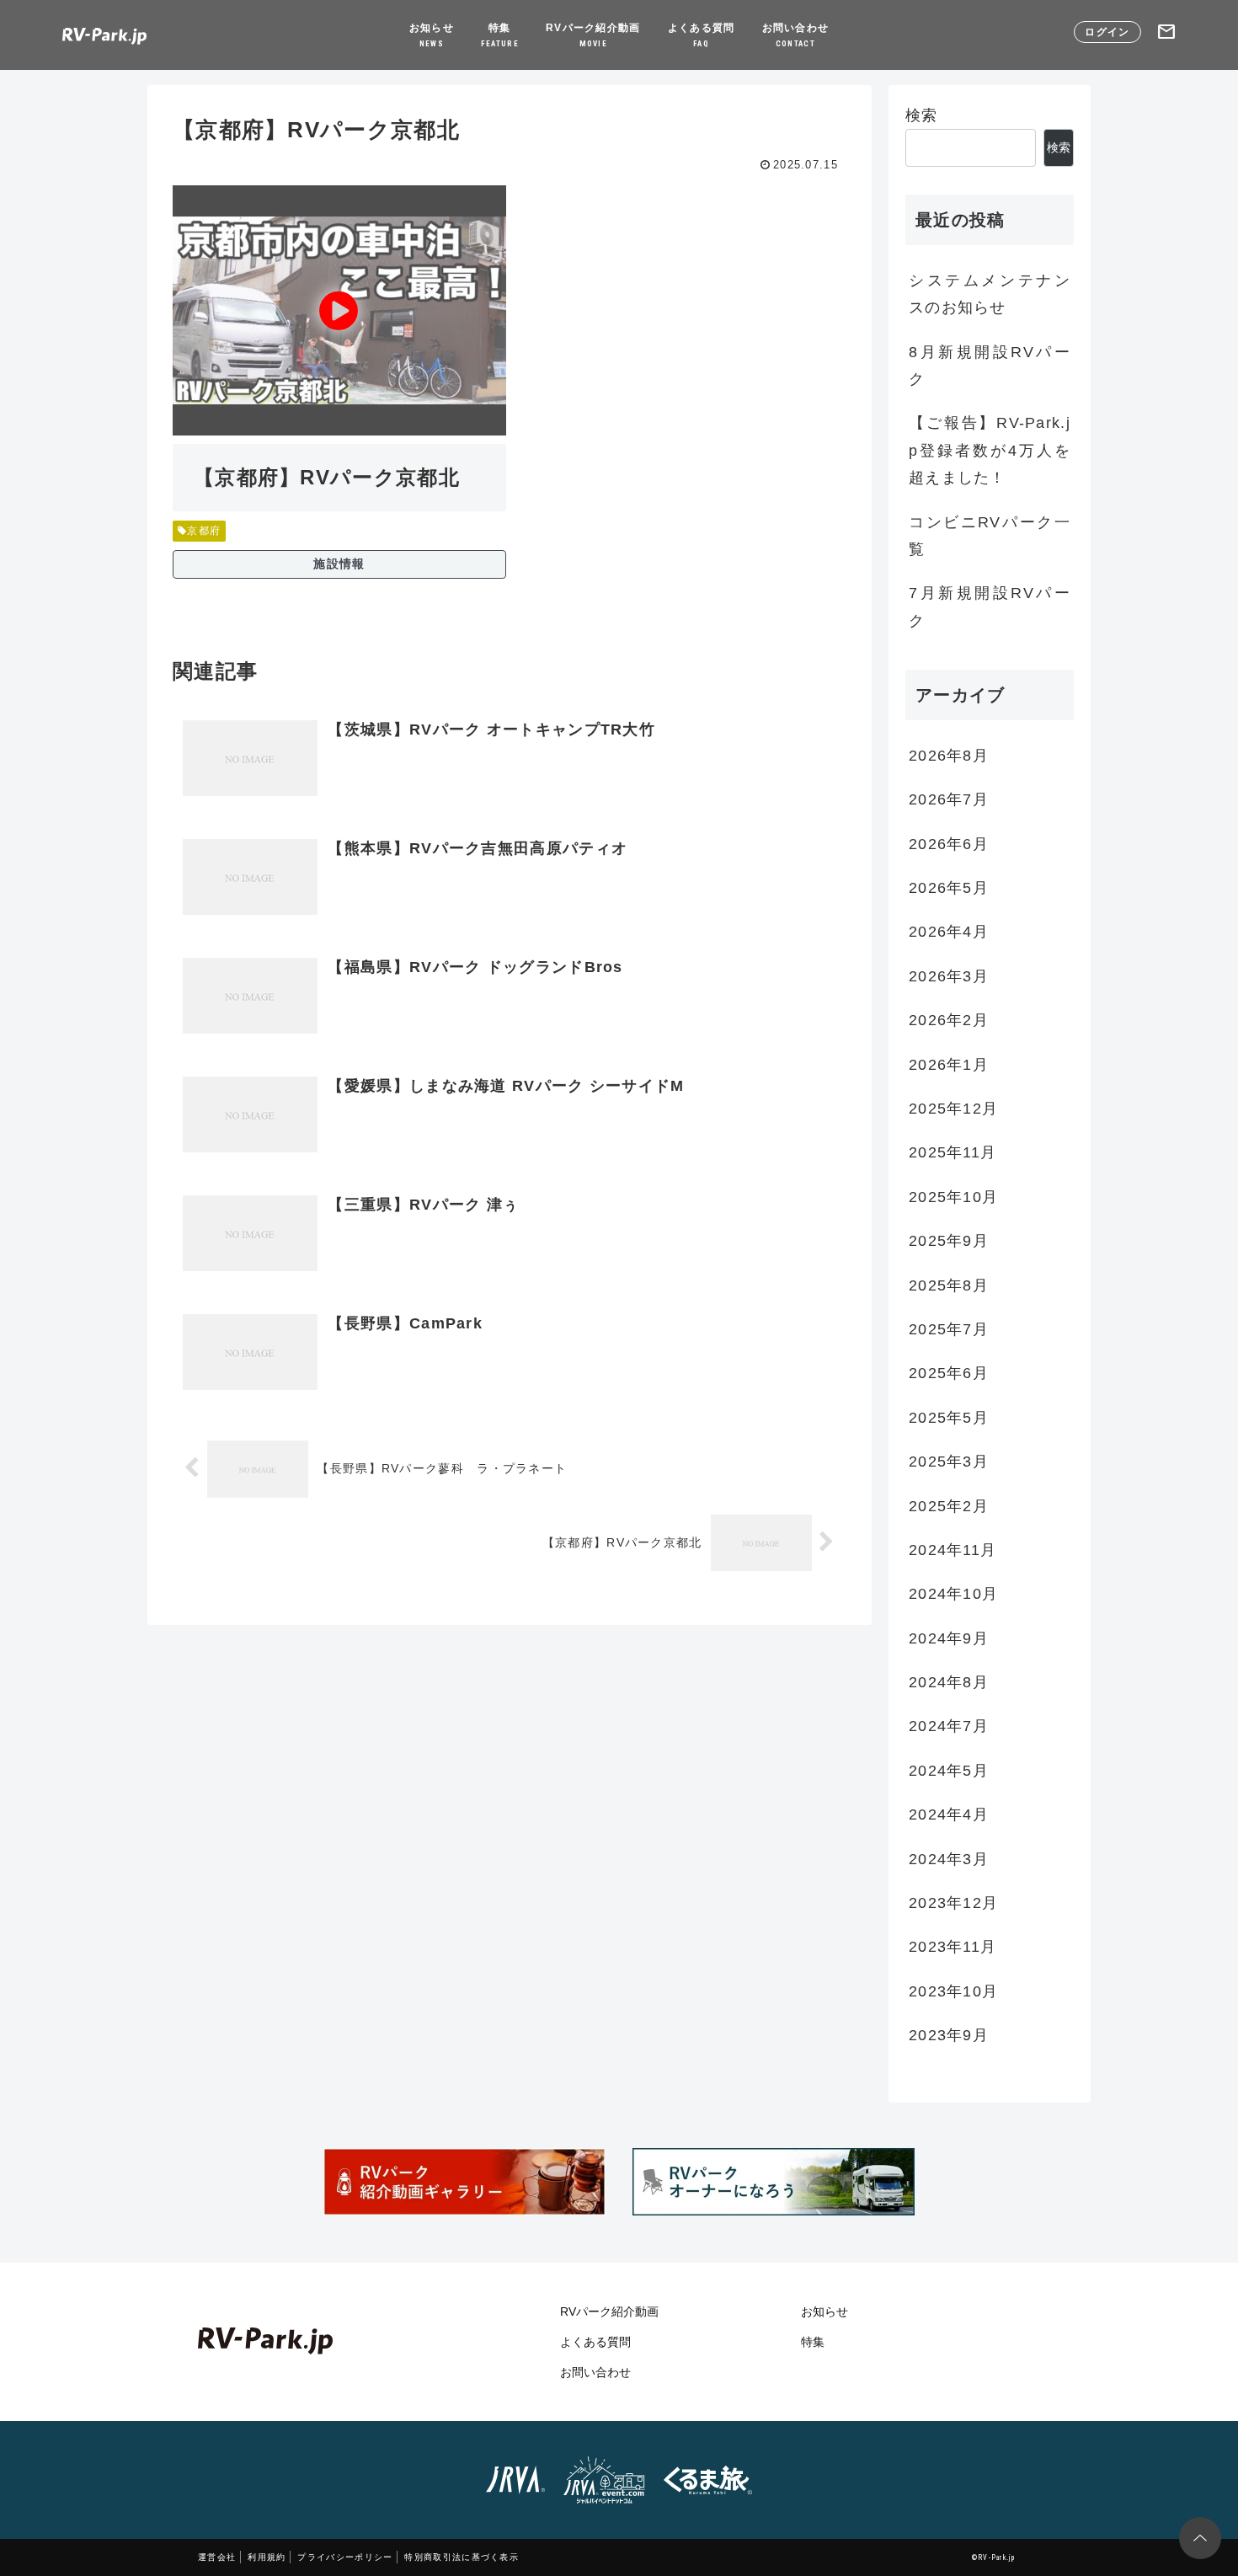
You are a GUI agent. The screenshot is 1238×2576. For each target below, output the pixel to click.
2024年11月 (953, 1551)
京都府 (204, 531)
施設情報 (339, 564)
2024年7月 (949, 1727)
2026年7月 (949, 800)
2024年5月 (949, 1771)
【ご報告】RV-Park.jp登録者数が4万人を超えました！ (990, 450)
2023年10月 (953, 1991)
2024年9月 (949, 1638)
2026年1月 (949, 1065)
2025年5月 (949, 1418)
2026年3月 (949, 976)
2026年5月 (949, 889)
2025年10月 (953, 1197)
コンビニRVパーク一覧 (990, 536)
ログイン (1107, 32)
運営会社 (217, 2557)
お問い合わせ (796, 35)
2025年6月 (949, 1374)
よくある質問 (702, 35)
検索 (922, 115)
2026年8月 (949, 756)
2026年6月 (949, 844)
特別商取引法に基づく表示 (462, 2557)
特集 (500, 35)
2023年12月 (953, 1904)
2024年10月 (953, 1595)
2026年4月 (949, 933)
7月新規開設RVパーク (990, 607)
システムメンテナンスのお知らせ (990, 294)
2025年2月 (949, 1506)
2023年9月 (949, 2036)
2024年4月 (949, 1815)
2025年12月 (953, 1109)
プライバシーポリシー (345, 2557)
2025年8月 (949, 1285)
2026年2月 (949, 1021)
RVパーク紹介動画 (593, 35)
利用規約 (267, 2557)
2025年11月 (953, 1153)
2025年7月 (949, 1330)
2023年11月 (953, 1948)
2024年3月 (949, 1859)
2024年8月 (949, 1683)
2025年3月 (949, 1462)
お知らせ (432, 35)
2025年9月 (949, 1242)
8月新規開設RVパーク (990, 366)
